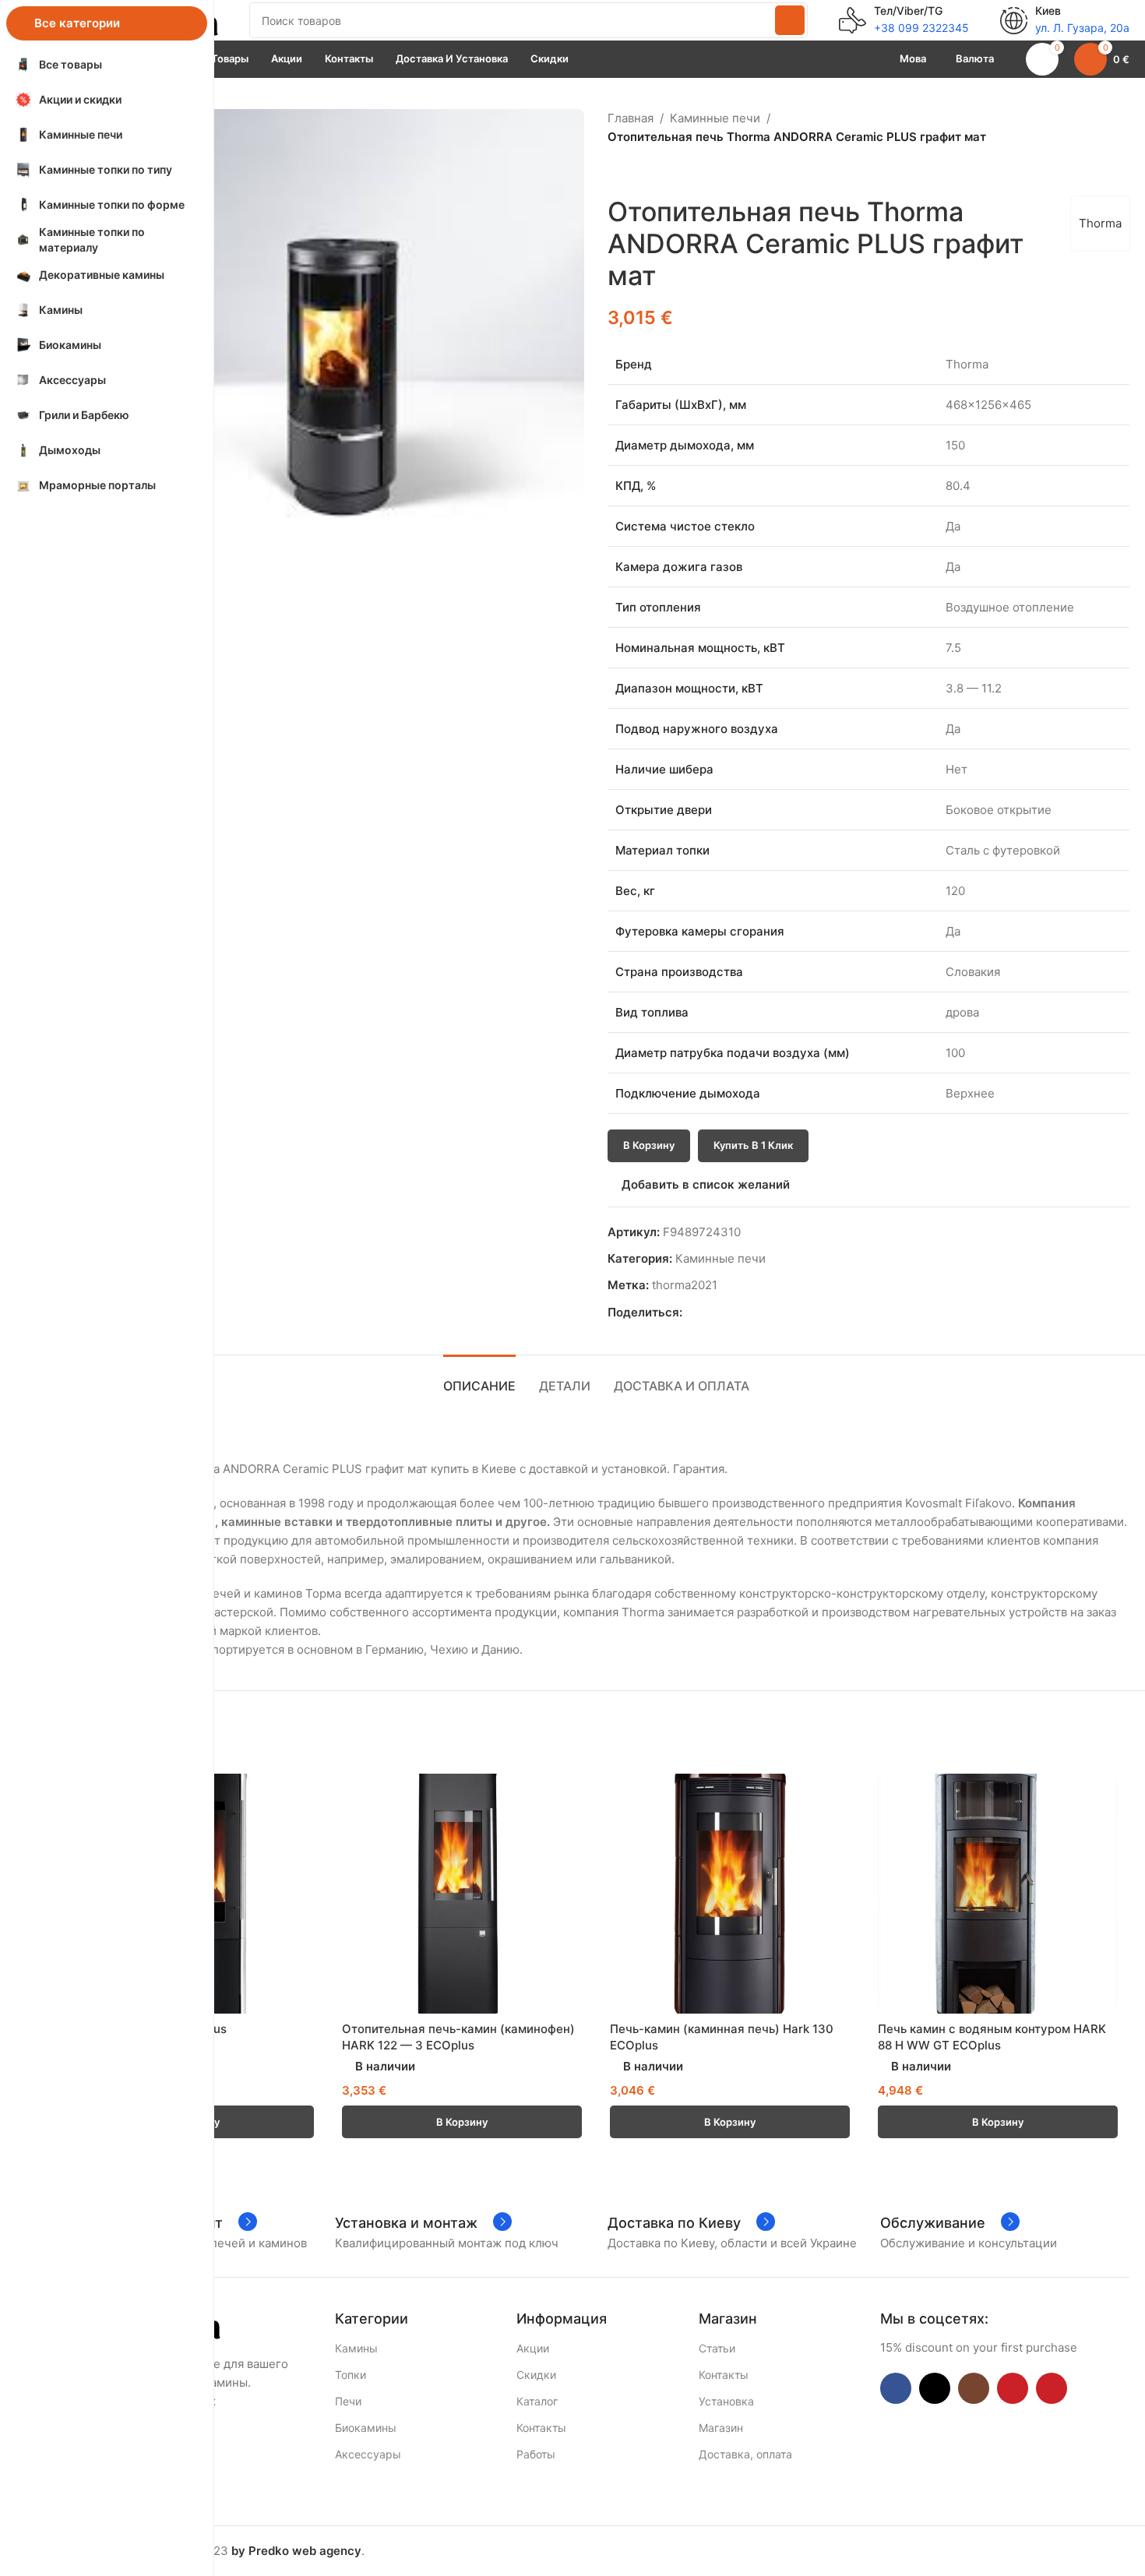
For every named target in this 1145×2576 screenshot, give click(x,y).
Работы (536, 2454)
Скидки (536, 2375)
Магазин (721, 2428)
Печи (348, 2401)
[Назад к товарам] (636, 171)
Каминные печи (715, 118)
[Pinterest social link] (727, 1313)
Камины (356, 2348)
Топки (351, 2375)
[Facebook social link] (691, 1313)
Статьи (717, 2348)
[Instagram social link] (974, 2388)
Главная (631, 118)
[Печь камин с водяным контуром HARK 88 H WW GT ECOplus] (998, 1894)
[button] (462, 2122)
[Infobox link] (904, 20)
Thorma (1100, 223)
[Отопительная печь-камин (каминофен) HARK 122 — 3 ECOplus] (462, 1894)
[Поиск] (790, 20)
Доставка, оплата (745, 2454)
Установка (726, 2401)
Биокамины (366, 2428)
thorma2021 (685, 1285)
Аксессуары (368, 2454)
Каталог (537, 2401)
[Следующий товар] (654, 171)
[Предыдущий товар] (617, 171)
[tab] (479, 1378)
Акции (533, 2348)
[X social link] (709, 1313)
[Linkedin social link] (745, 1313)
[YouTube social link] (1013, 2388)
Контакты (541, 2428)
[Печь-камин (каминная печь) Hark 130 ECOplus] (730, 1894)
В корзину (649, 1145)
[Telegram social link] (763, 1313)
